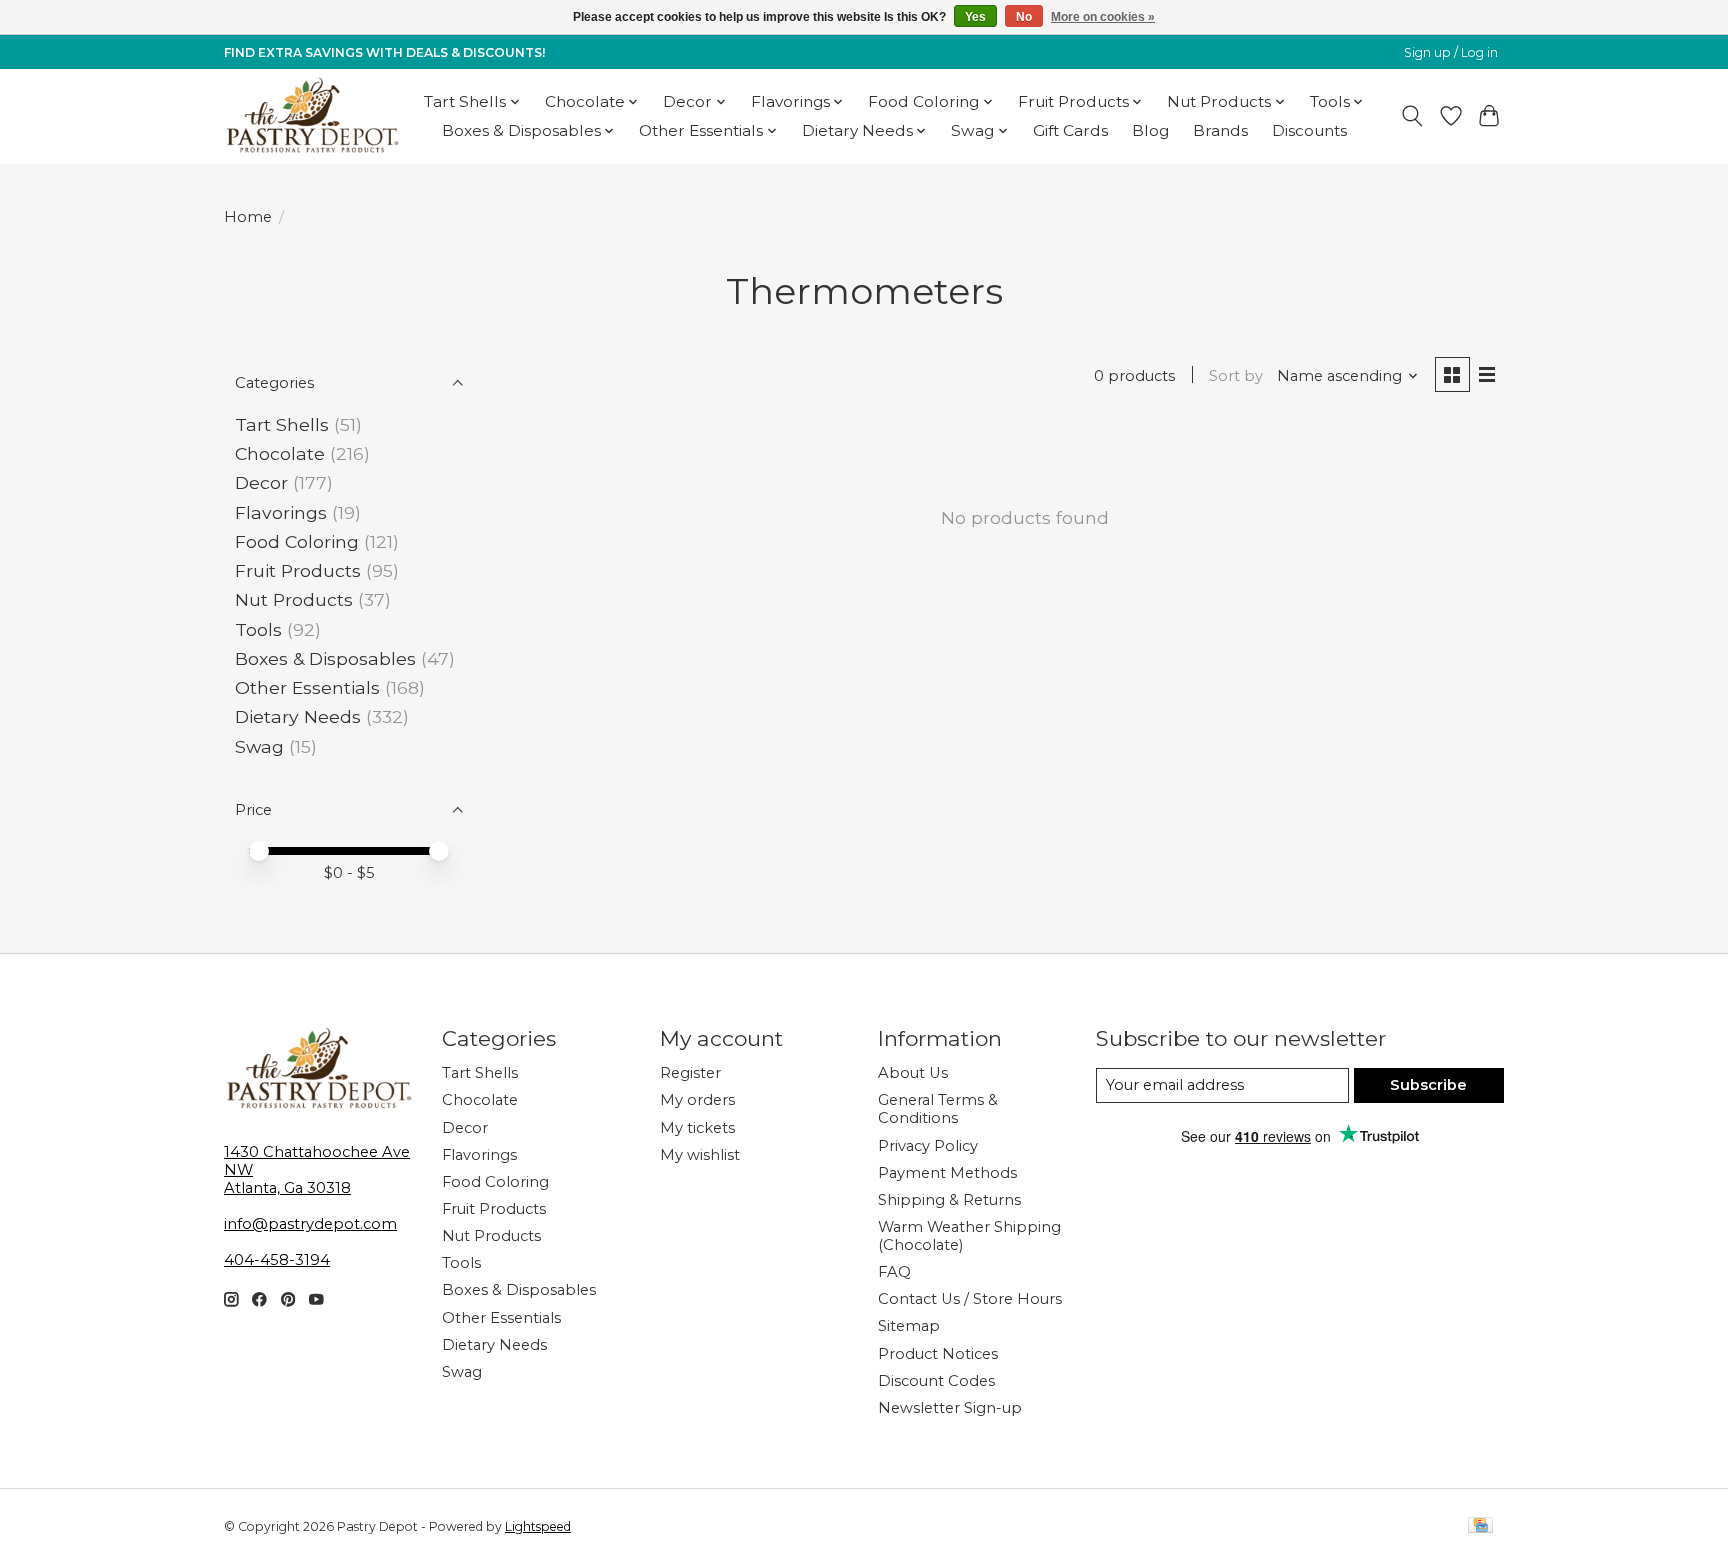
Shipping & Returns (949, 1200)
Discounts (1309, 130)
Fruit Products (298, 570)
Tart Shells (282, 424)
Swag (259, 746)
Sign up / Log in (1451, 52)
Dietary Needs (298, 716)
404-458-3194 (277, 1260)
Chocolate (280, 453)
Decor (261, 482)
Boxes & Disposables (325, 658)
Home (248, 217)
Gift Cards (1070, 130)
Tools (258, 629)
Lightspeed (538, 1526)
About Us (913, 1073)
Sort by (1236, 376)
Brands (1220, 130)
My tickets (697, 1128)
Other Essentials (307, 687)
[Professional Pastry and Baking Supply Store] (312, 116)
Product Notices (938, 1354)
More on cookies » (1103, 17)
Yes (975, 17)
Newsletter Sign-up (950, 1408)
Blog (1150, 130)
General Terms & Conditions (938, 1109)
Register (690, 1073)
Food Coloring (297, 541)
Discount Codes (936, 1381)
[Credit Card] (1480, 1526)
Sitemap (909, 1326)
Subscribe (1428, 1085)
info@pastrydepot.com (310, 1224)
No (1024, 17)
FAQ (894, 1272)
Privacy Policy (928, 1146)
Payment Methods (947, 1173)
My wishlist (700, 1155)
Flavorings (281, 512)
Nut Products (294, 599)
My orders (697, 1100)
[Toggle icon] (1412, 116)
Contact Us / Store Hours (970, 1299)
